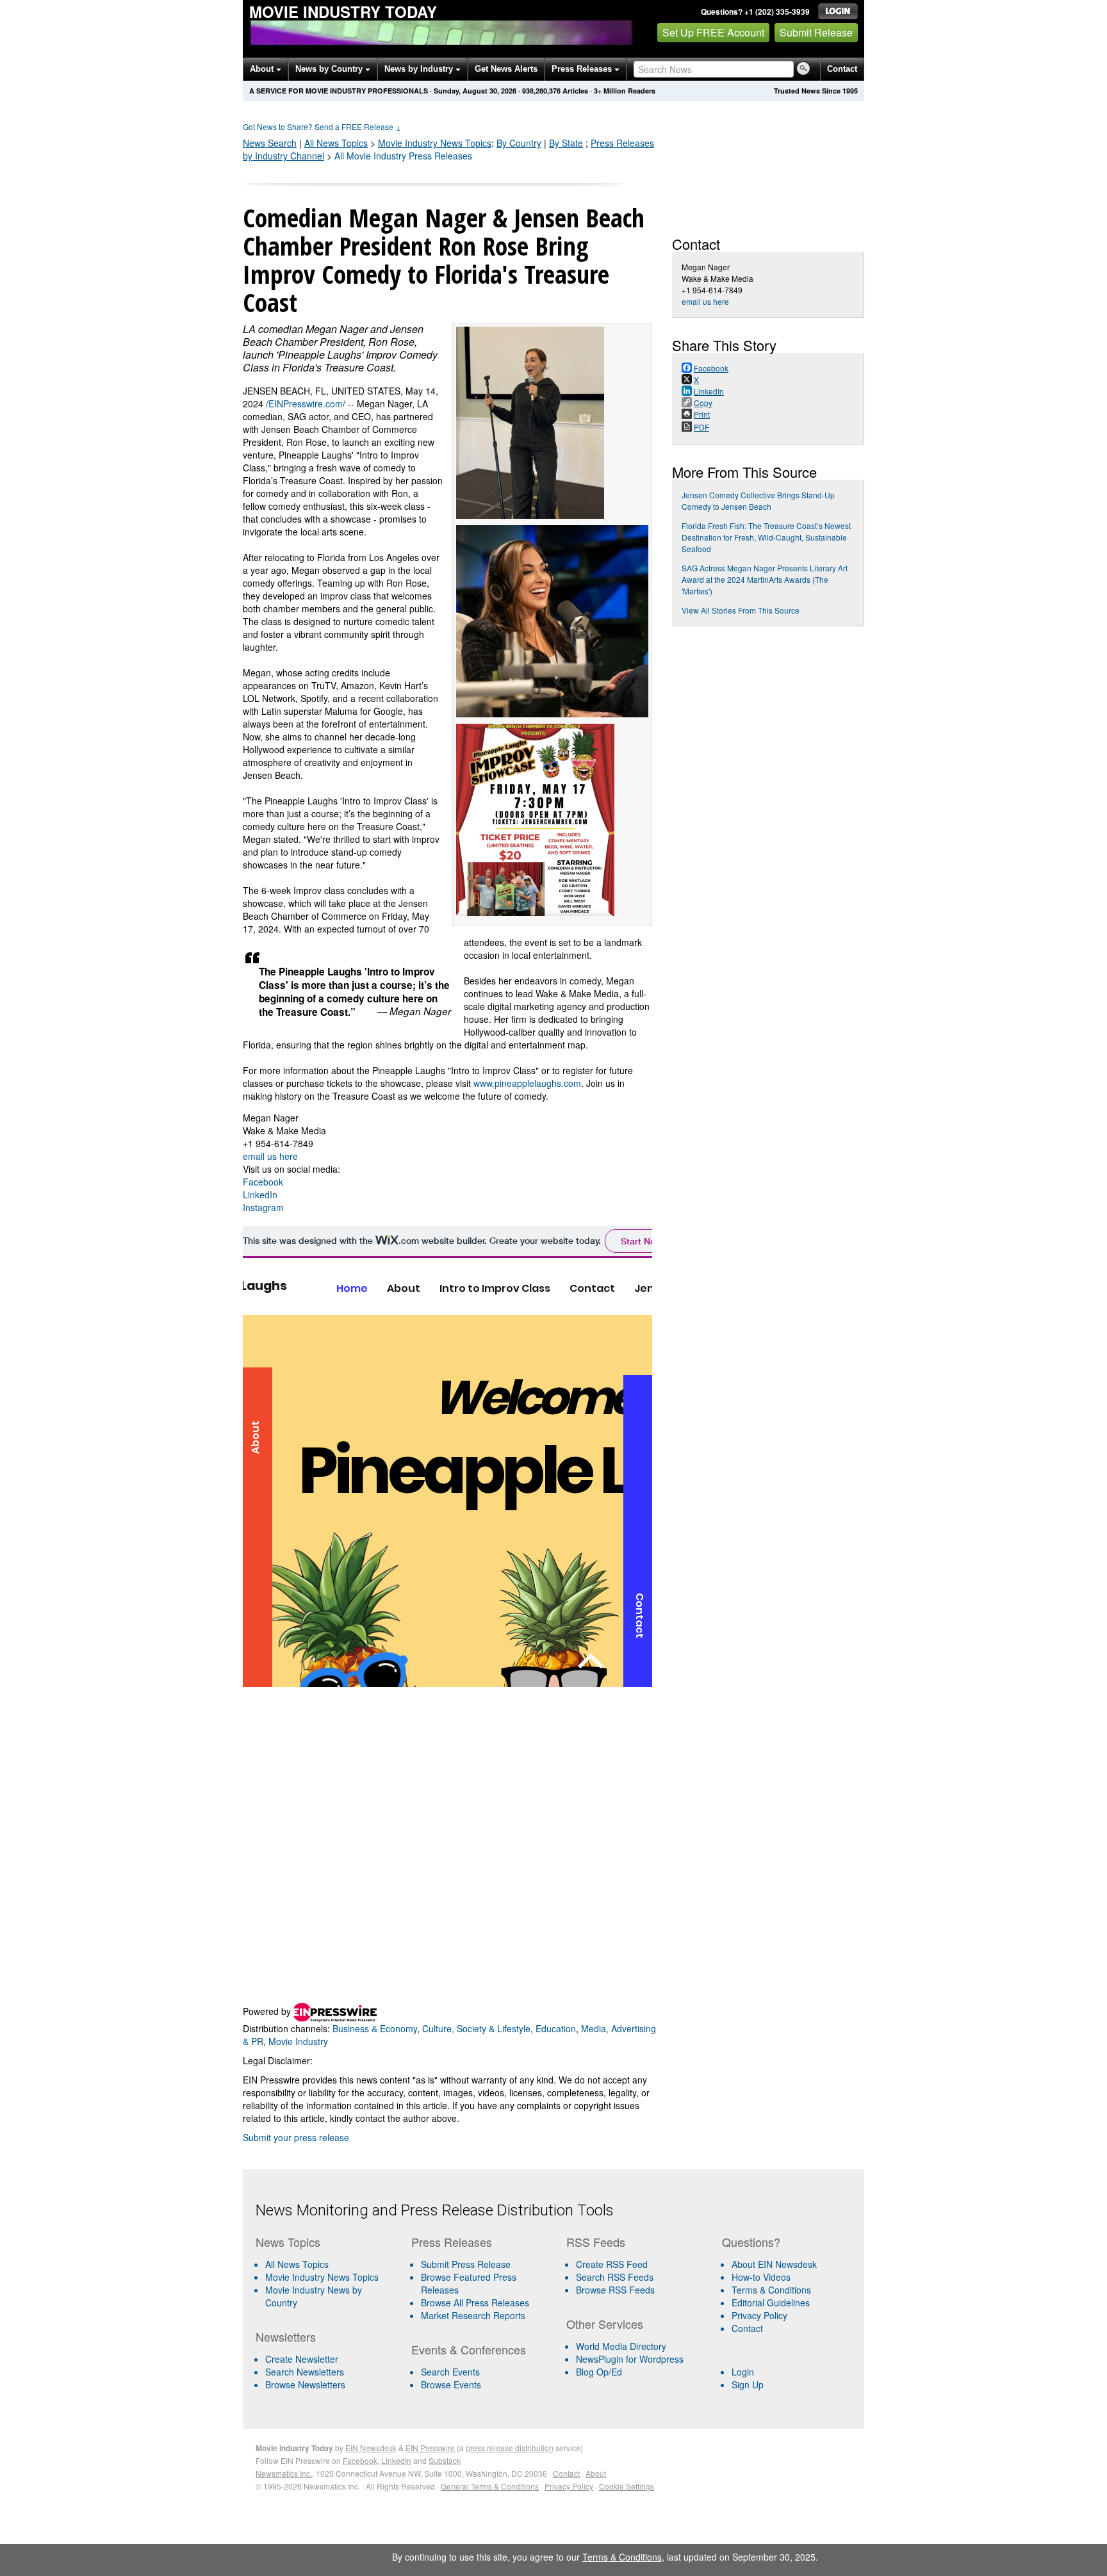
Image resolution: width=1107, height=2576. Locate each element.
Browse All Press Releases (475, 2303)
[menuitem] (328, 2277)
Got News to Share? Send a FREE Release (322, 126)
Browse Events (451, 2384)
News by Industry (420, 69)
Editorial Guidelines (771, 2303)
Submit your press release (296, 2137)
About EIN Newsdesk (774, 2264)
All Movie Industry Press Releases (403, 156)
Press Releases (583, 69)
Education (556, 2028)
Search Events (450, 2372)
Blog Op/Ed (599, 2372)
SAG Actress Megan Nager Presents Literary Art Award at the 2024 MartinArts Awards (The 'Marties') (765, 579)
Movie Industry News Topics (322, 2277)
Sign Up (748, 2384)
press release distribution (510, 2448)
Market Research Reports (473, 2315)
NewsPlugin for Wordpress (630, 2359)
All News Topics (336, 143)
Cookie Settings (627, 2486)
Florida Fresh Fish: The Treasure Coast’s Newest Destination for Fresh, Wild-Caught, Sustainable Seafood (766, 537)
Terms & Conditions (771, 2290)
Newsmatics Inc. (284, 2473)
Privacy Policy (759, 2315)
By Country (519, 143)
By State (566, 143)
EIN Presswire (430, 2448)
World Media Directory (621, 2346)
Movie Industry (435, 143)
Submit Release (816, 32)
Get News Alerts (506, 69)
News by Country (330, 69)
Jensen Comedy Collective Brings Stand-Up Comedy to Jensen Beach (758, 501)
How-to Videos (761, 2277)
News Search (270, 143)
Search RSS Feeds (615, 2277)
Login (743, 2372)
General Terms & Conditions (490, 2486)
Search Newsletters (305, 2372)
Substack (445, 2460)
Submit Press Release (466, 2264)
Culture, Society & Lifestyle (476, 2028)
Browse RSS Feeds (615, 2290)
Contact (842, 69)
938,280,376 (541, 91)
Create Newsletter (302, 2359)
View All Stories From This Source (741, 610)
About (263, 69)
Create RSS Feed (612, 2264)
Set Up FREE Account (713, 32)
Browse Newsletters (305, 2384)
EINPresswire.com (306, 404)
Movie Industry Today (343, 12)
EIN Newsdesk (371, 2448)
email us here (270, 1156)
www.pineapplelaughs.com (527, 1083)
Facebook (263, 1182)
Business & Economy (375, 2028)
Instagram (263, 1207)
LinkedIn (260, 1194)
